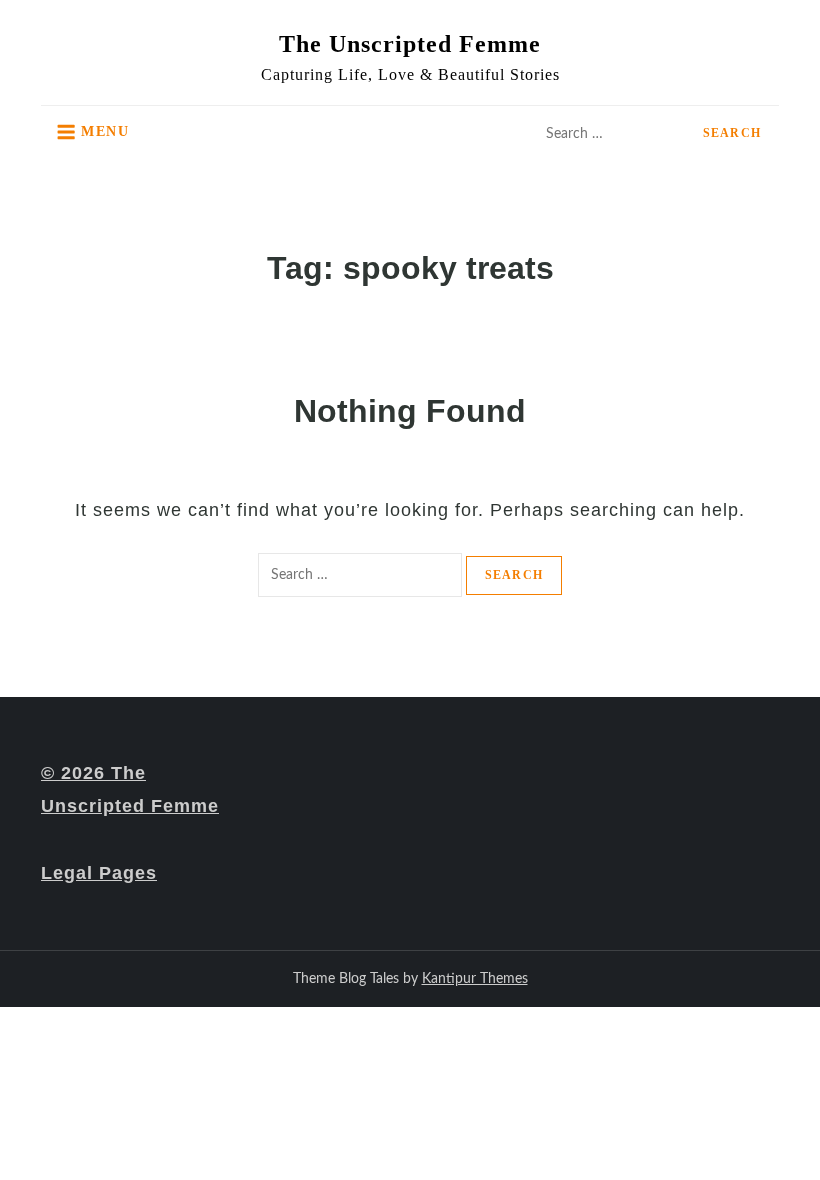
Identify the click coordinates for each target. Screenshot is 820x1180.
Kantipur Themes (475, 979)
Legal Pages (99, 873)
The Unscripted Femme (410, 44)
